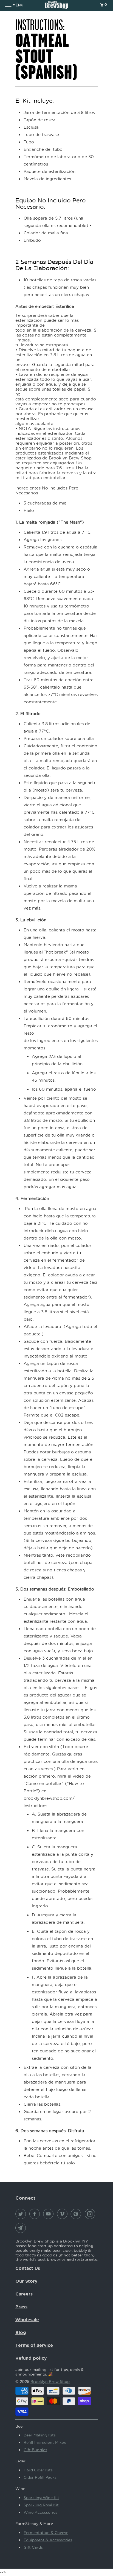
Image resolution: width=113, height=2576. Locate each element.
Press (21, 2307)
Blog (21, 2332)
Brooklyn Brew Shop (50, 2381)
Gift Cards (33, 2547)
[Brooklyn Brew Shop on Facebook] (36, 2214)
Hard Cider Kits (38, 2470)
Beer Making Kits (40, 2435)
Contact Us (28, 2268)
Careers (24, 2294)
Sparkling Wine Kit (41, 2497)
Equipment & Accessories (48, 2540)
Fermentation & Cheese (46, 2532)
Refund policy (31, 2358)
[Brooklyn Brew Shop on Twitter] (22, 2214)
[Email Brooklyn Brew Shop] (22, 2228)
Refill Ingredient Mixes (45, 2442)
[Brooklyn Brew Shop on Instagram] (91, 2214)
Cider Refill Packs (40, 2477)
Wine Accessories (40, 2512)
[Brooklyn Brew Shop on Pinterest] (77, 2214)
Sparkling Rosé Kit (41, 2505)
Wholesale (27, 2320)
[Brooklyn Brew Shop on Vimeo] (63, 2214)
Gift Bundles (35, 2450)
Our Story (26, 2281)
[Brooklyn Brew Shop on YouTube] (49, 2214)
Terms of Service (34, 2345)
